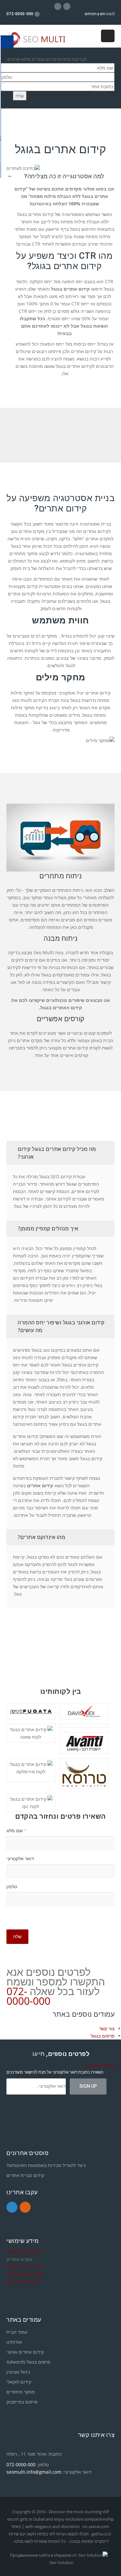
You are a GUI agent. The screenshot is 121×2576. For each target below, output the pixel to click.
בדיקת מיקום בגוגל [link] (25, 2252)
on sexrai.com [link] (96, 2526)
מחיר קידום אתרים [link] (25, 2267)
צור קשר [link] (107, 2028)
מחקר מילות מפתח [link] (25, 2274)
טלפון (12, 1886)
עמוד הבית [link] (17, 2332)
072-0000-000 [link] (28, 1996)
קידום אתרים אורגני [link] (25, 2352)
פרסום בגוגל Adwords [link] (29, 2362)
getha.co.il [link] (101, 2534)
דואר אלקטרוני (20, 1858)
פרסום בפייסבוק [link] (22, 2402)
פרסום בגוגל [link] (103, 2036)
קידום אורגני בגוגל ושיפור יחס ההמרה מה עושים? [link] (61, 1326)
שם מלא (16, 1830)
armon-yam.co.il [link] (100, 14)
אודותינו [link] (14, 2342)
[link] (40, 39)
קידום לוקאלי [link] (19, 2382)
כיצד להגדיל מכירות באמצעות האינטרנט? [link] (46, 2165)
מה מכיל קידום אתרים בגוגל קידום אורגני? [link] (57, 1153)
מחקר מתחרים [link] (21, 2392)
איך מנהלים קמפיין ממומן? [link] (48, 1228)
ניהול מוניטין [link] (18, 2372)
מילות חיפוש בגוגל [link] (24, 2281)
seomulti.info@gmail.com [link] (34, 2472)
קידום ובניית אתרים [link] (25, 2175)
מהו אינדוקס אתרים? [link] (41, 1537)
